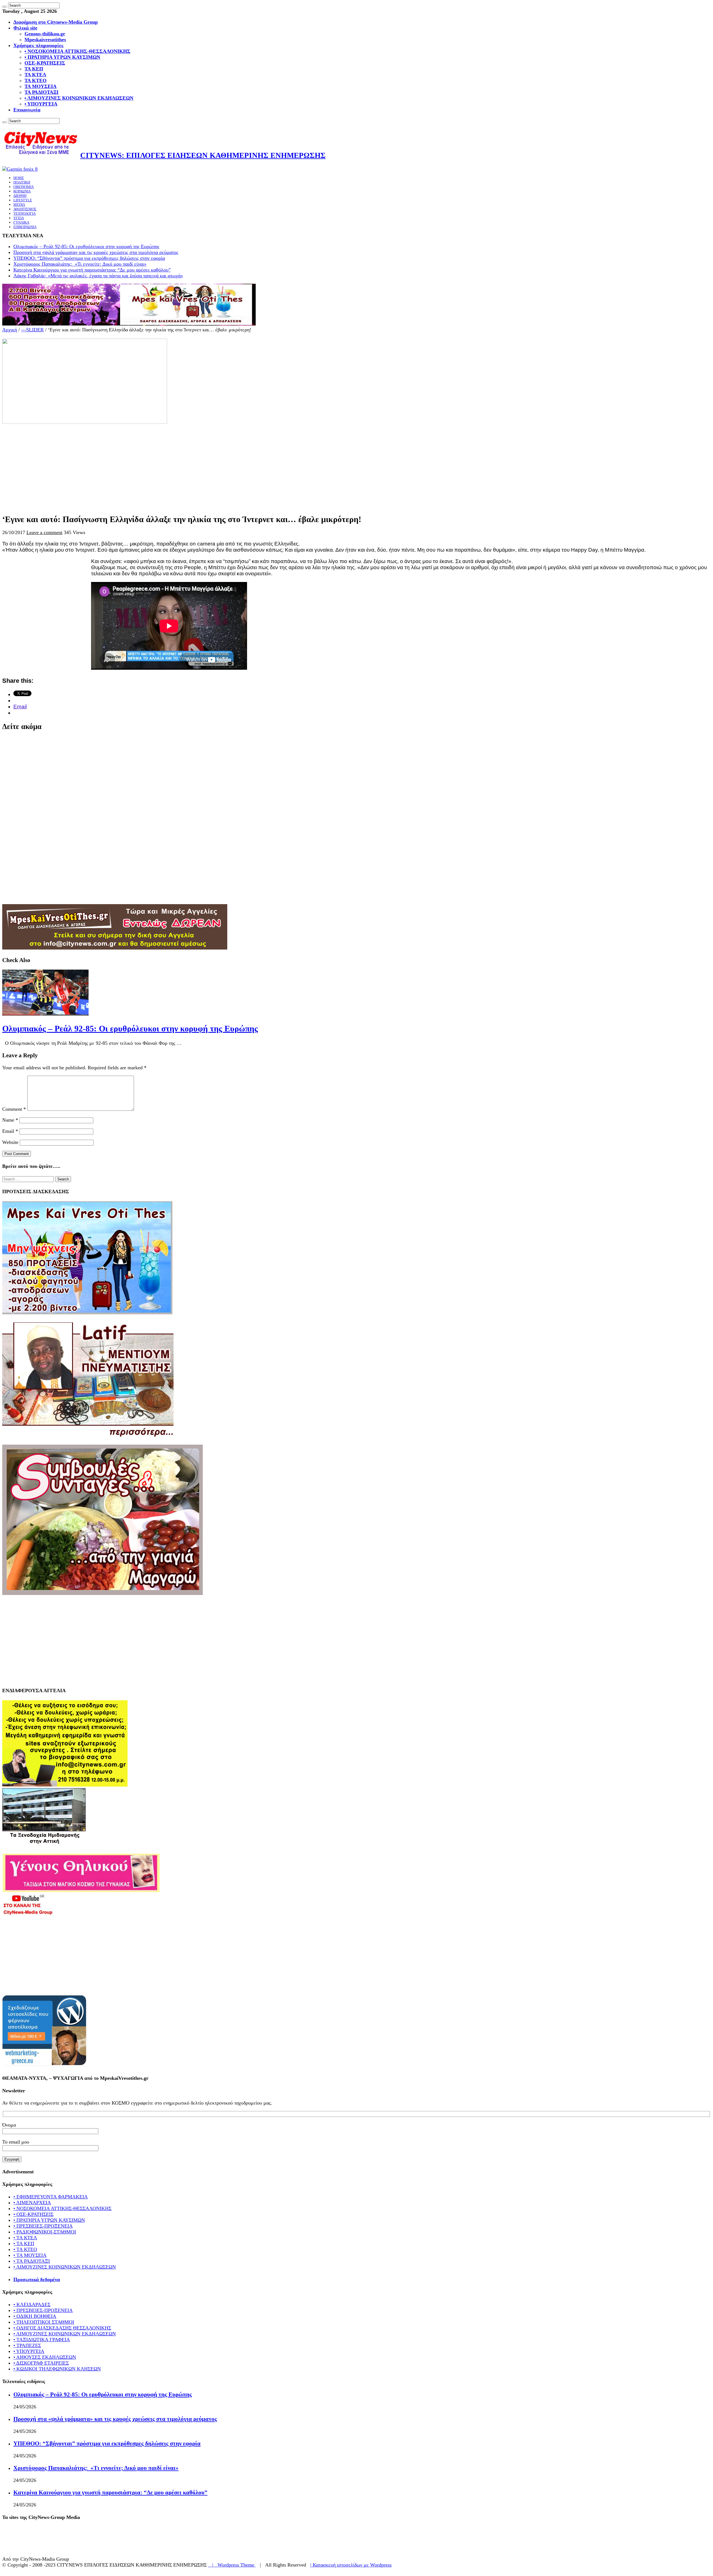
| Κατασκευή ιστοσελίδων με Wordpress (351, 2565)
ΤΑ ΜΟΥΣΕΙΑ (41, 86)
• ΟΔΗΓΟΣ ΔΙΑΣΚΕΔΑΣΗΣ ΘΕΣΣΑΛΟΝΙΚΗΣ (62, 2328)
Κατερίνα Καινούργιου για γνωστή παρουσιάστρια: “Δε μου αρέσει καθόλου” (92, 270)
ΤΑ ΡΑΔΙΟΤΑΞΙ (41, 92)
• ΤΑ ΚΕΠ (24, 2244)
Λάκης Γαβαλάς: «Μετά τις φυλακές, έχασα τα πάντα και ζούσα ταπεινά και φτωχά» (98, 276)
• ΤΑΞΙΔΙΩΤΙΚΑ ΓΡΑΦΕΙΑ (42, 2340)
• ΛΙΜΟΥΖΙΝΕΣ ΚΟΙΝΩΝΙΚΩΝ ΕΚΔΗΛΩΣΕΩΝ (79, 98)
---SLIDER (32, 330)
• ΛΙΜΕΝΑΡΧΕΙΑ (32, 2203)
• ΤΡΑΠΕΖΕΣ (27, 2345)
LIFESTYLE (23, 200)
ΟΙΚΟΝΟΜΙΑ (24, 187)
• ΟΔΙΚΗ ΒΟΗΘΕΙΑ (35, 2316)
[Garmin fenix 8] (20, 169)
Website (10, 1142)
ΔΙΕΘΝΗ (20, 196)
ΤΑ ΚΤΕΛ (35, 75)
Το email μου (16, 2142)
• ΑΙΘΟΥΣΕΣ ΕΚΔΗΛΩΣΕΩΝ (45, 2357)
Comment (14, 1109)
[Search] (4, 7)
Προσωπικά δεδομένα (37, 2279)
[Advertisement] (169, 464)
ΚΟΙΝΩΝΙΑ (22, 191)
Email (10, 1131)
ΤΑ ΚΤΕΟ (36, 80)
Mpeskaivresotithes (45, 40)
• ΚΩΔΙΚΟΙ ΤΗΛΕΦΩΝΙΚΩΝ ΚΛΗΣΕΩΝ (57, 2369)
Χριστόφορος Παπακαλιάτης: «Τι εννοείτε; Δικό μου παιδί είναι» (80, 264)
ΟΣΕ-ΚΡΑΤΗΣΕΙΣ (45, 63)
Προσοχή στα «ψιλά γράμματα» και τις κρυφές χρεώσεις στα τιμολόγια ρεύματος (96, 252)
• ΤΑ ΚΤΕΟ (25, 2249)
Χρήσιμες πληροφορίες (38, 45)
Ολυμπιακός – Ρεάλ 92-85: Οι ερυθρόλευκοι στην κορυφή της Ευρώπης (86, 246)
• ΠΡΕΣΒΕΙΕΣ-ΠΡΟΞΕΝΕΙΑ (43, 2226)
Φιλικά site (25, 28)
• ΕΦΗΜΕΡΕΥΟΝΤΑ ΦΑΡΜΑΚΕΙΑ (51, 2197)
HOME (19, 178)
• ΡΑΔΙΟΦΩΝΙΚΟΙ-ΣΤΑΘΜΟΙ (45, 2232)
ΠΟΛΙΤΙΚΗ (22, 182)
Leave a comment (44, 532)
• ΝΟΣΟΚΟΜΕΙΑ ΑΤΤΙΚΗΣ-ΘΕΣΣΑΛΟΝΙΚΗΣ (77, 51)
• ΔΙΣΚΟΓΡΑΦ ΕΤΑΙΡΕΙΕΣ (41, 2363)
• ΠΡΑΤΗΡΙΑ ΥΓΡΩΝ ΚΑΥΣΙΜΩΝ (62, 57)
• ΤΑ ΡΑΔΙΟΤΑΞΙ (32, 2261)
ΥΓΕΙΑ (19, 218)
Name (10, 1120)
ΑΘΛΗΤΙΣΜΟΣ (25, 209)
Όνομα (9, 2125)
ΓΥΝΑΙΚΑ (21, 222)
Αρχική (10, 330)
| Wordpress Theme (232, 2565)
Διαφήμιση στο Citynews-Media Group (56, 22)
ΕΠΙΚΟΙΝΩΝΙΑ (25, 227)
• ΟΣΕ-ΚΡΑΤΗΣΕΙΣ (33, 2214)
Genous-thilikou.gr (45, 34)
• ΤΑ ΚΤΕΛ (25, 2238)
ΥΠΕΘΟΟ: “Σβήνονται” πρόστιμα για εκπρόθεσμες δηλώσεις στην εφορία (89, 258)
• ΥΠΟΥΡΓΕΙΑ (41, 104)
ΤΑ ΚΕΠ (34, 69)
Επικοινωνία (27, 110)
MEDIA (19, 205)
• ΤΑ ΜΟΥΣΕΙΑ (30, 2255)
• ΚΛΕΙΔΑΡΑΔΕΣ (32, 2305)
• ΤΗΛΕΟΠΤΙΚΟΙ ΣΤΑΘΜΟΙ (44, 2322)
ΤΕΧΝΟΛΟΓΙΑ (25, 213)
